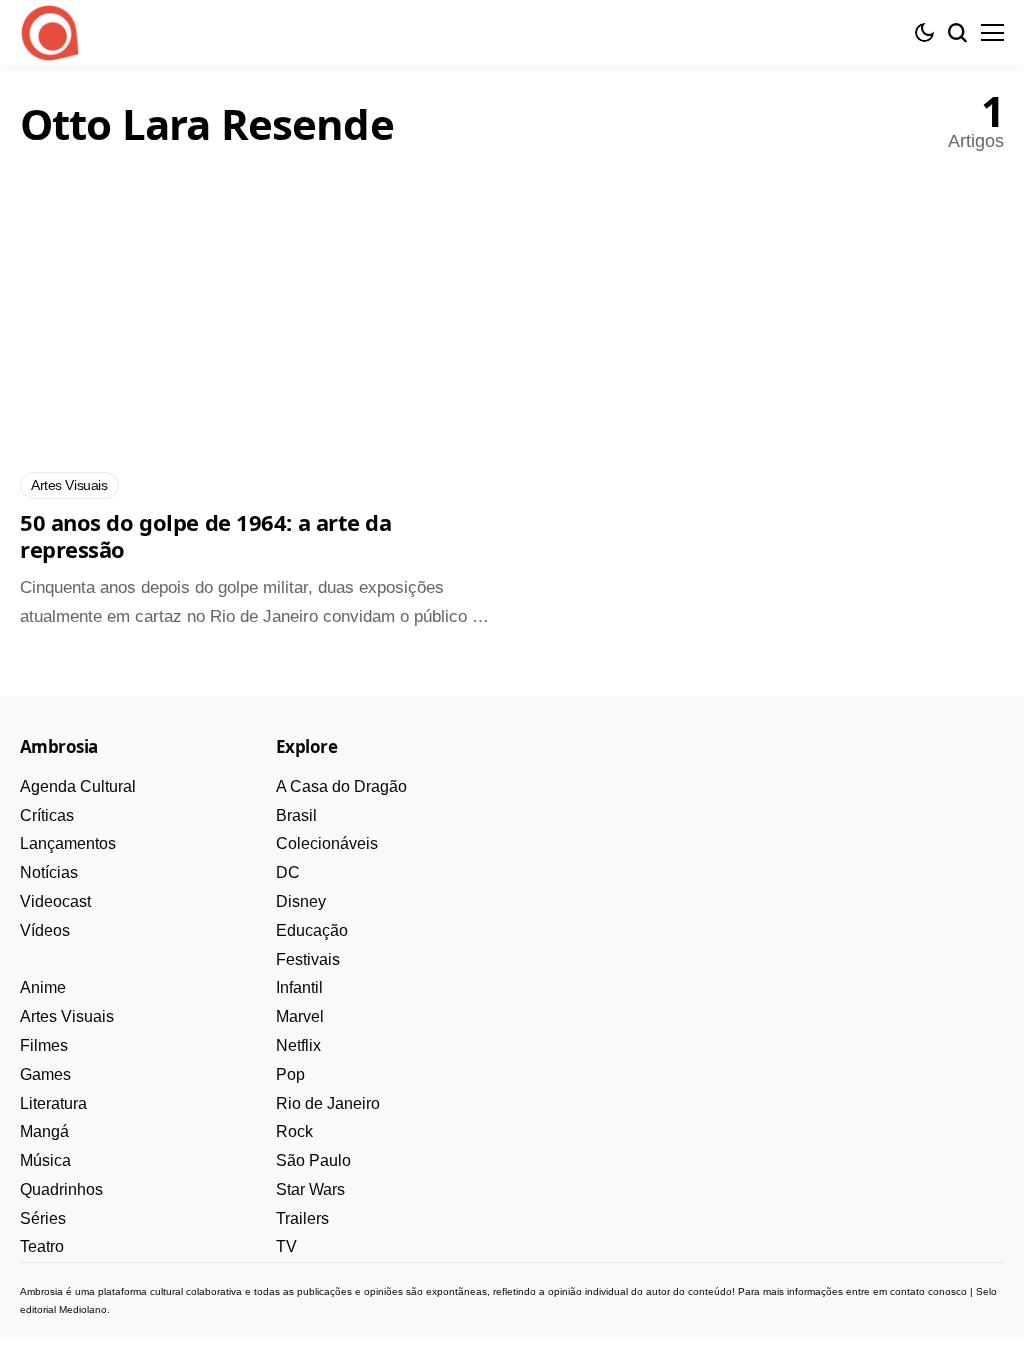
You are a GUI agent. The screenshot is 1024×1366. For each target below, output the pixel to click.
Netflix (298, 1045)
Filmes (44, 1045)
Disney (301, 901)
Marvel (300, 1016)
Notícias (49, 872)
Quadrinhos (61, 1189)
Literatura (53, 1103)
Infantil (299, 987)
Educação (312, 930)
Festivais (308, 959)
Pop (290, 1074)
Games (45, 1074)
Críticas (47, 815)
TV (286, 1246)
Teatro (42, 1246)
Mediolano (83, 1309)
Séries (43, 1218)
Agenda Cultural (78, 786)
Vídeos (45, 930)
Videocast (55, 901)
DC (288, 872)
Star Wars (310, 1189)
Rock (294, 1131)
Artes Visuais (67, 1016)
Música (45, 1160)
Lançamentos (68, 843)
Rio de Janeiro (328, 1103)
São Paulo (313, 1160)
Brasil (296, 815)
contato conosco (928, 1291)
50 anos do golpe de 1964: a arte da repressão (206, 536)
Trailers (302, 1218)
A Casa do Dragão (341, 786)
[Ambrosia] (50, 33)
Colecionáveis (327, 843)
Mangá (44, 1131)
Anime (43, 987)
